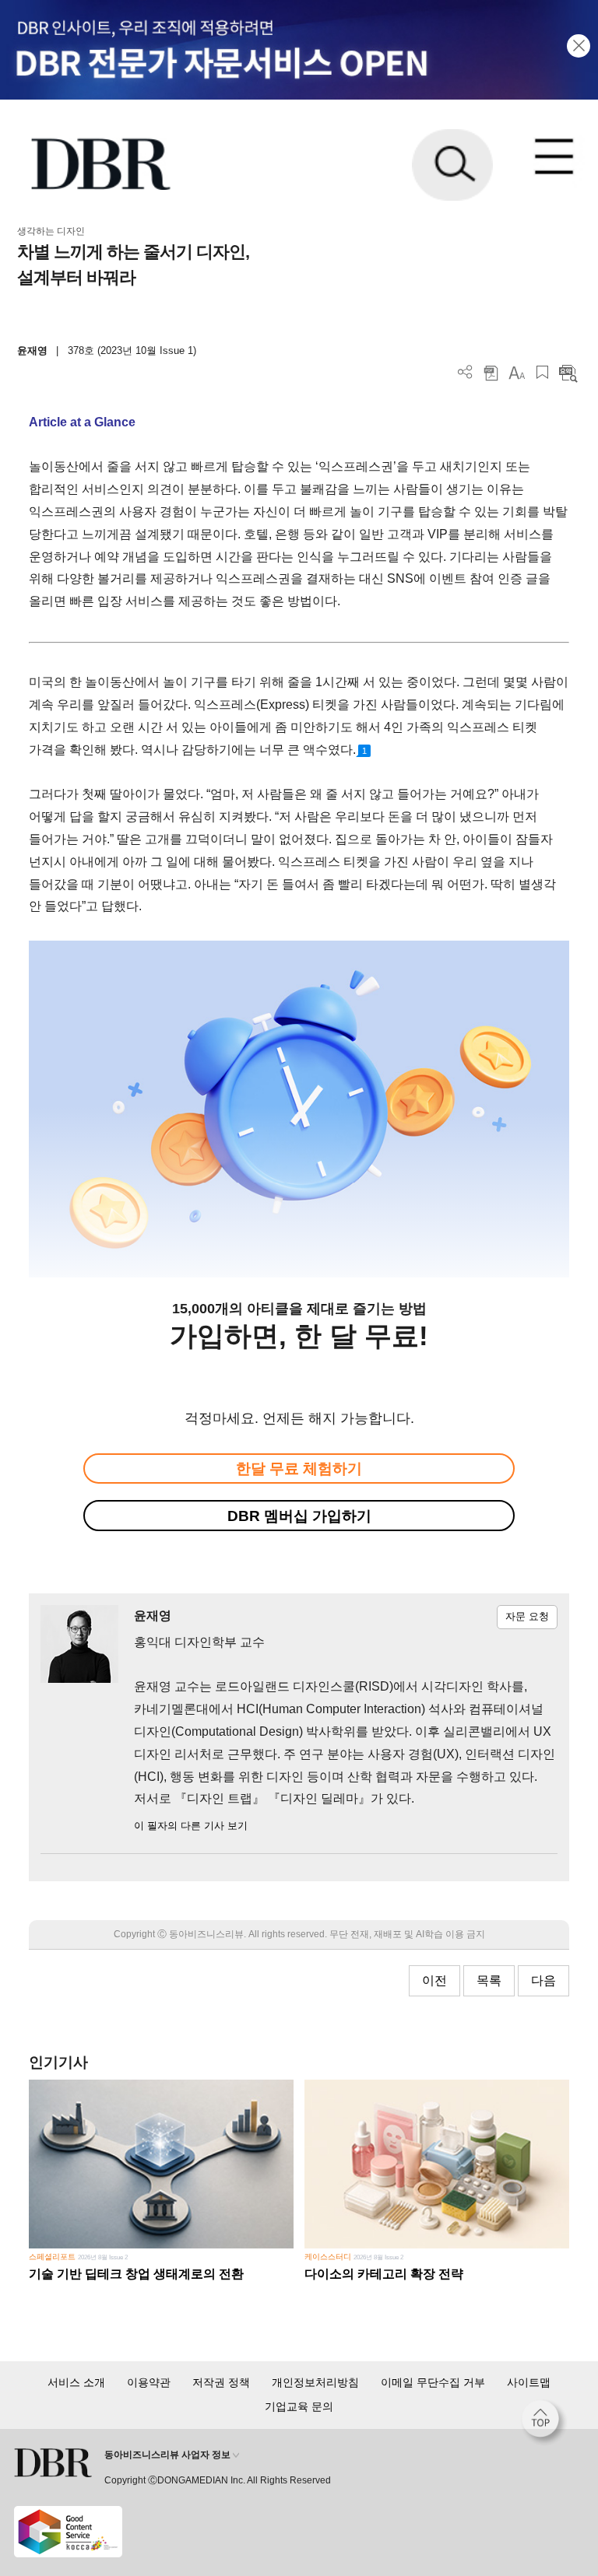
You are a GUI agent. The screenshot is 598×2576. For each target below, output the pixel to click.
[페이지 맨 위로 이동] (544, 2423)
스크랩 (542, 372)
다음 (543, 1980)
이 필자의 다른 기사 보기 (191, 1826)
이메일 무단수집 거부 (433, 2382)
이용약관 (149, 2382)
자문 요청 (527, 1616)
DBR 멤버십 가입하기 (299, 1516)
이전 (434, 1980)
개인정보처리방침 (315, 2382)
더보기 (465, 372)
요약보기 (568, 372)
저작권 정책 (221, 2382)
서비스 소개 (76, 2382)
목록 (489, 1980)
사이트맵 (529, 2382)
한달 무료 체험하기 (299, 1468)
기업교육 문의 (299, 2406)
